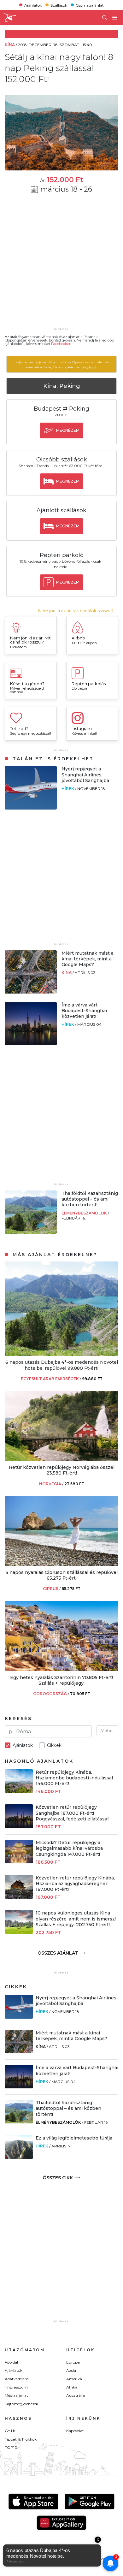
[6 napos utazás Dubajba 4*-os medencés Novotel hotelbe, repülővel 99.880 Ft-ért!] (61, 1354)
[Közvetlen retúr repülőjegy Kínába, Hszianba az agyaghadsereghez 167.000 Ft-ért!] (19, 1897)
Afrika (72, 2387)
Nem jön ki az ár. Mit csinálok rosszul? (76, 611)
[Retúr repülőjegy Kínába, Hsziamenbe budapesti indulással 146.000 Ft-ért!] (19, 1791)
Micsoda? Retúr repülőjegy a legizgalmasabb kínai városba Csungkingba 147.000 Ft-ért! (69, 1848)
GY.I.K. (11, 2431)
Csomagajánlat (90, 5)
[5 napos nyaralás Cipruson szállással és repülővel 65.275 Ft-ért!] (61, 1564)
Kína (67, 973)
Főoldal (11, 2362)
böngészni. (89, 367)
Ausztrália (76, 2395)
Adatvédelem (17, 2379)
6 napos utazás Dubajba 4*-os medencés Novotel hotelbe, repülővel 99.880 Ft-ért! (62, 1365)
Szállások (59, 5)
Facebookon (61, 344)
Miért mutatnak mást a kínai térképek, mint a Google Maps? (88, 959)
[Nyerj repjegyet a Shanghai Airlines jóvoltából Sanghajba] (31, 808)
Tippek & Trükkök (21, 2439)
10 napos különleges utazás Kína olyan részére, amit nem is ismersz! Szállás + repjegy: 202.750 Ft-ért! (76, 1919)
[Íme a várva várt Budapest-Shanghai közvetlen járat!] (31, 1044)
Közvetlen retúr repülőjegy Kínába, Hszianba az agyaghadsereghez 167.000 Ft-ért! (75, 1884)
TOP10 (11, 2447)
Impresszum (16, 2387)
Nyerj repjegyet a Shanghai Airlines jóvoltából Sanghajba (85, 775)
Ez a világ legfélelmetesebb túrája (74, 2138)
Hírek (68, 789)
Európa (73, 2362)
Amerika (74, 2379)
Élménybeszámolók (85, 1213)
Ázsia (71, 2370)
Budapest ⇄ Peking (61, 409)
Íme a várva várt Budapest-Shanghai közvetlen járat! (84, 1011)
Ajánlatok (33, 5)
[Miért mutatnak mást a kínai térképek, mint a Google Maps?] (31, 992)
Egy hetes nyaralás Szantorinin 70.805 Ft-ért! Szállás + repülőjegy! (61, 1680)
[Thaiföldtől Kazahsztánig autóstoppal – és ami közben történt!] (31, 1232)
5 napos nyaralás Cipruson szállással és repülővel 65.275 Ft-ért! (62, 1575)
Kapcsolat (75, 2431)
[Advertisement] (61, 264)
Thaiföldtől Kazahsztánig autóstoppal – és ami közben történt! (90, 1199)
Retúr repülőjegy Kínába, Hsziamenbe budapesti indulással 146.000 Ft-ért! (74, 1778)
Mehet (107, 1730)
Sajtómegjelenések (21, 2404)
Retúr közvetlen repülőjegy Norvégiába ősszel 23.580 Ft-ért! (62, 1470)
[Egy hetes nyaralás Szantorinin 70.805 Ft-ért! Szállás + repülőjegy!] (61, 1669)
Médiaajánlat (16, 2395)
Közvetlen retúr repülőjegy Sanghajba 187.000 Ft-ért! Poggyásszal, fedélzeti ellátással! (73, 1813)
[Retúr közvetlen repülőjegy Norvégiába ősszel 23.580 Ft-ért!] (61, 1459)
